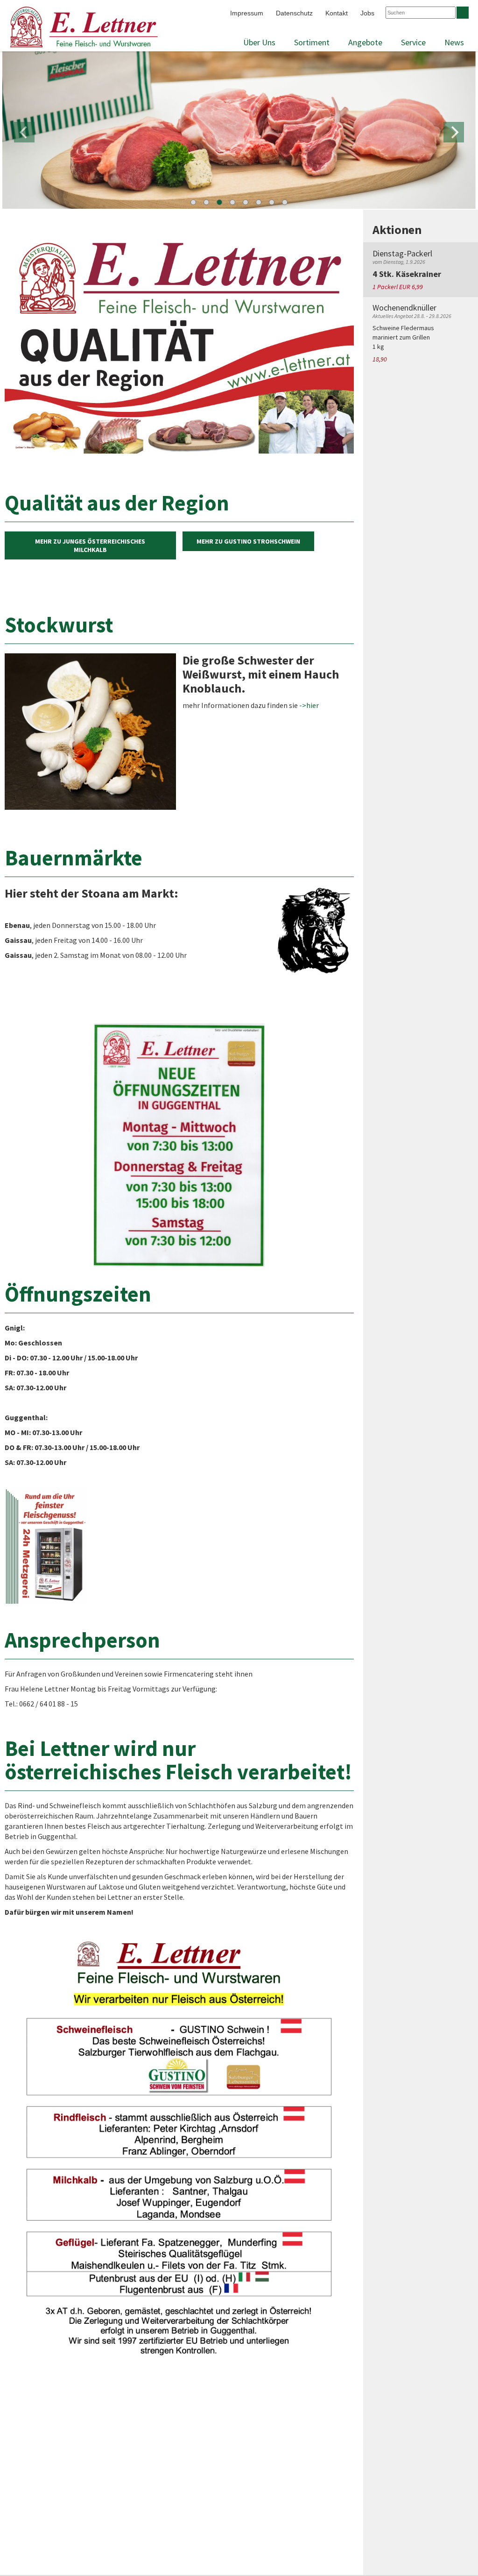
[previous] (24, 132)
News (454, 42)
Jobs (367, 13)
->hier (309, 705)
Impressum (247, 13)
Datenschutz (294, 13)
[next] (454, 132)
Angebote (365, 42)
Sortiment (312, 42)
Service (413, 42)
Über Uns (259, 42)
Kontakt (337, 13)
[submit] (463, 13)
